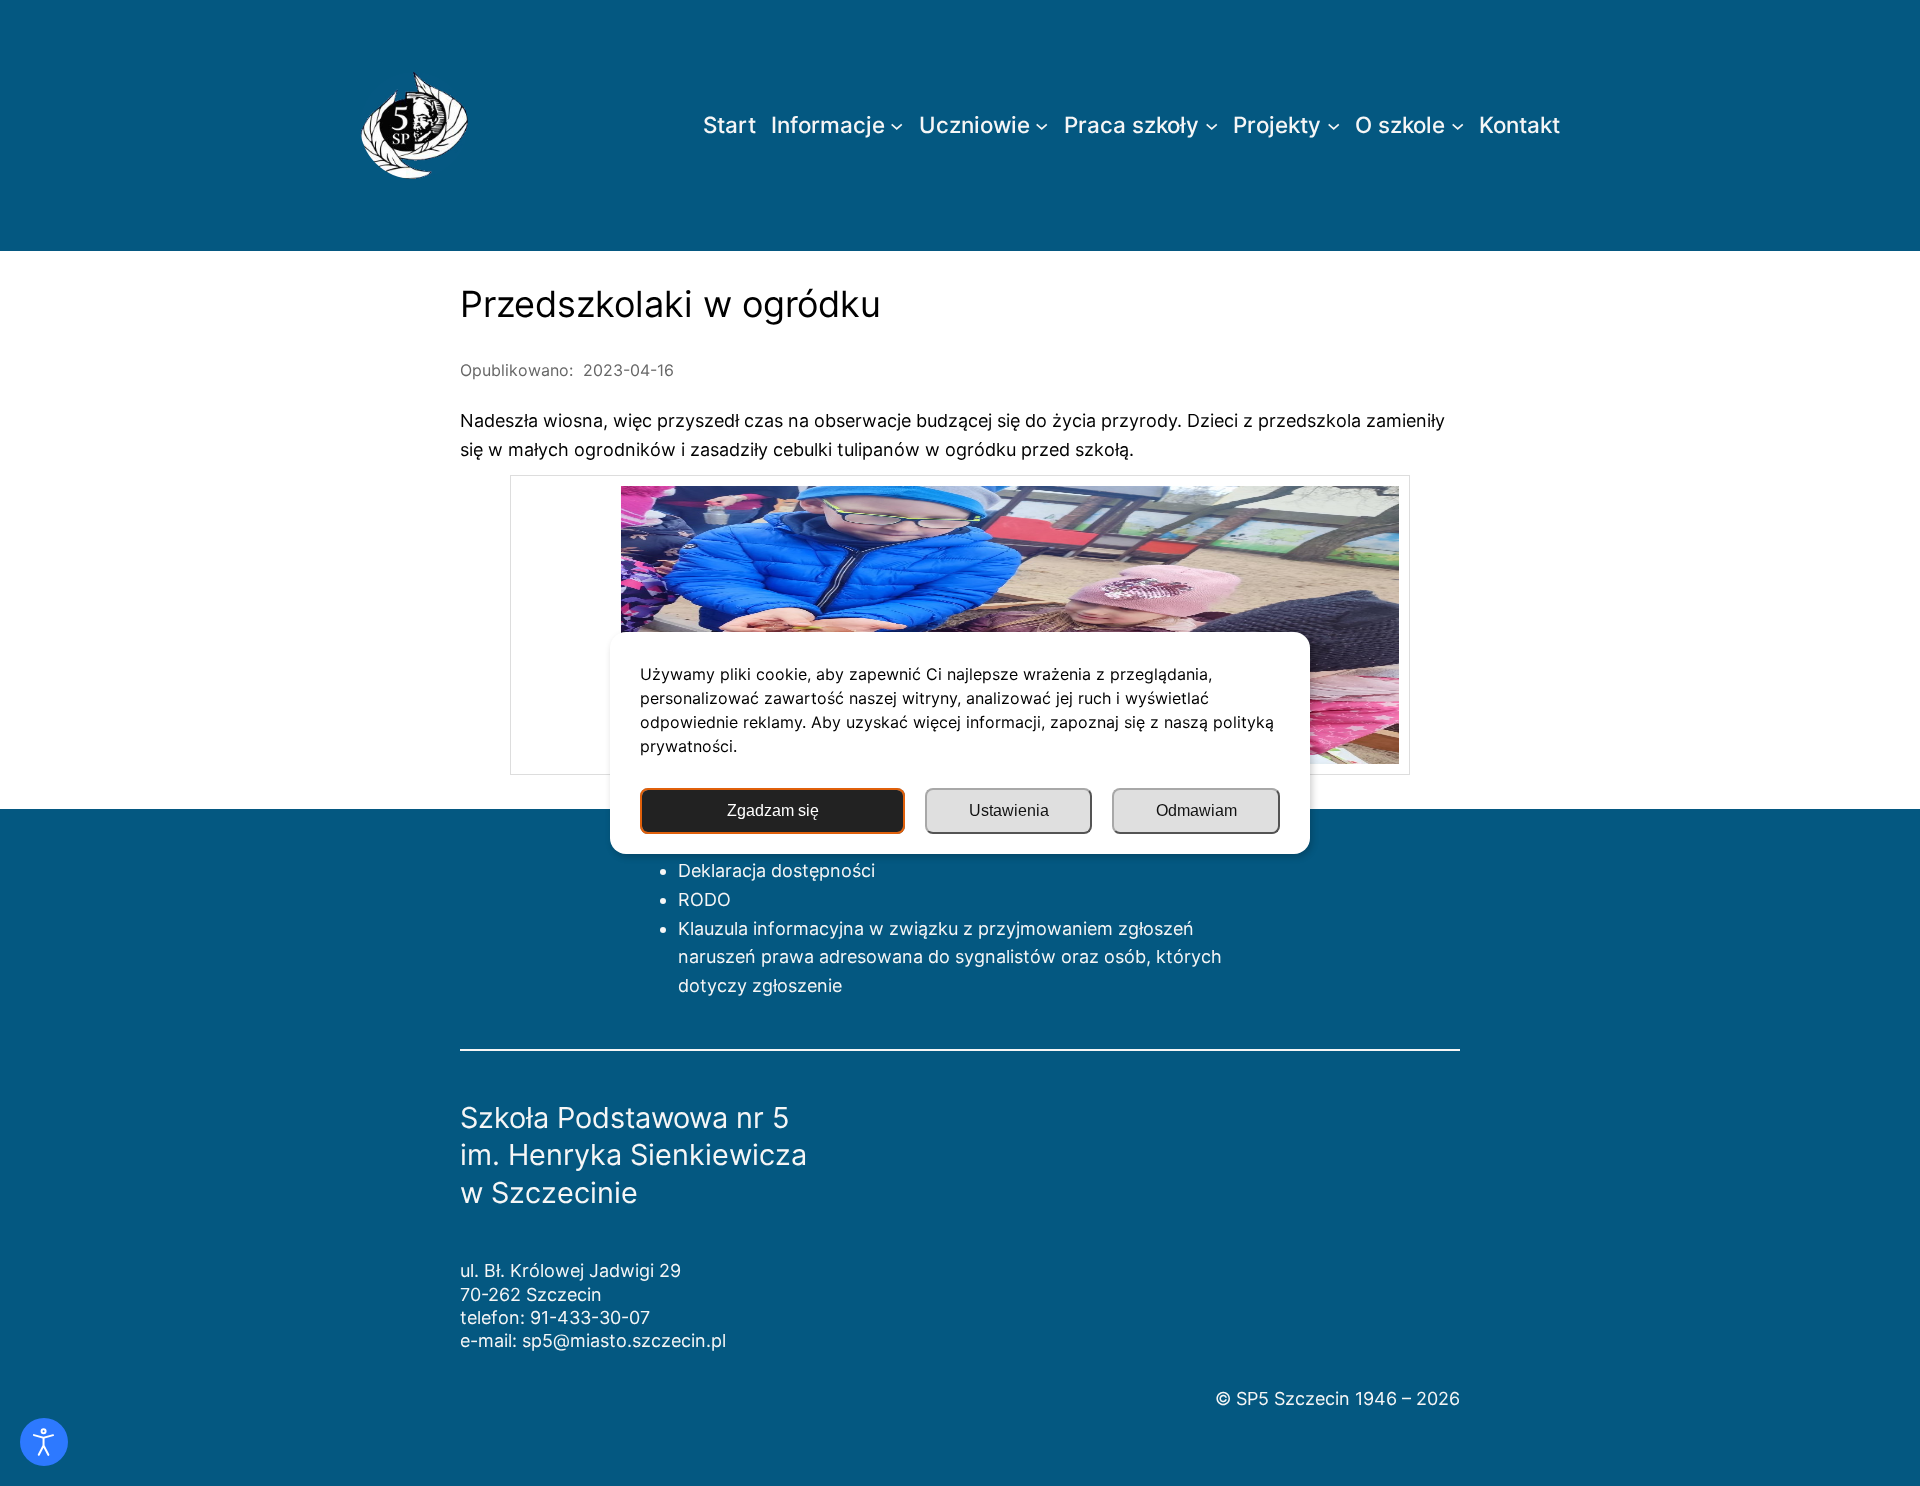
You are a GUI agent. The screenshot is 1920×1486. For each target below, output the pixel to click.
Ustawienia (1009, 810)
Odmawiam (1196, 810)
